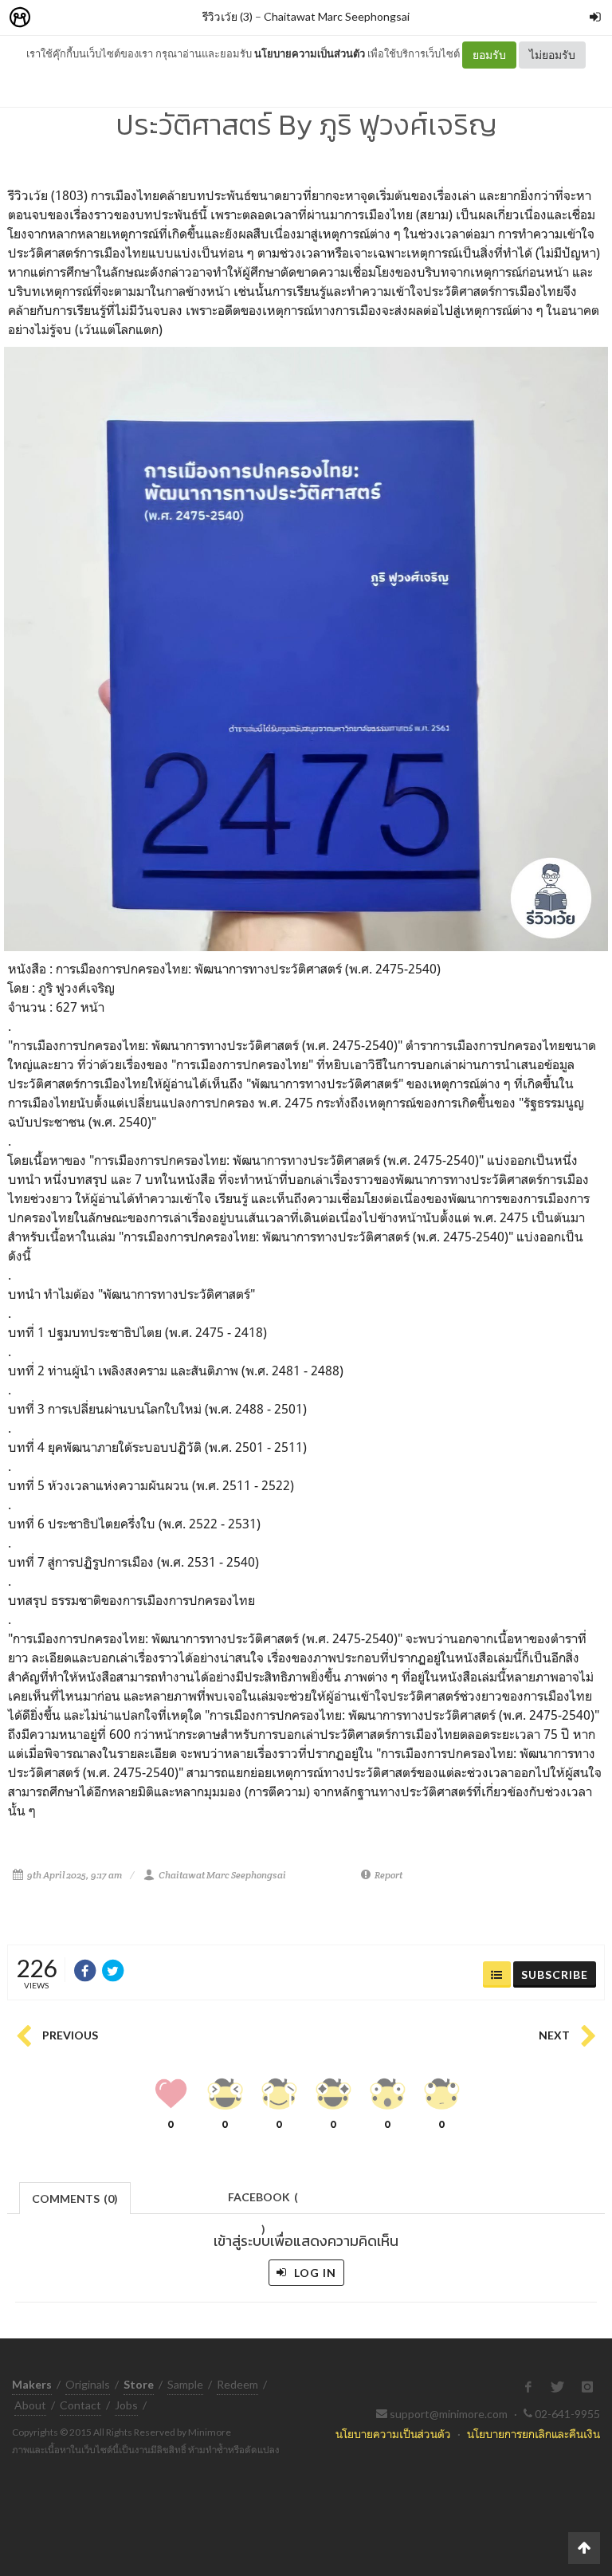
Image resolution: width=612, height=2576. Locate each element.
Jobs (126, 2405)
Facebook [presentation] (263, 2202)
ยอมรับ (489, 55)
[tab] (75, 2197)
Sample (185, 2384)
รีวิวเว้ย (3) (228, 16)
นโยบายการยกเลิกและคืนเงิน (534, 2434)
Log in (314, 2273)
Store (110, 18)
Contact (80, 2405)
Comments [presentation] (75, 2198)
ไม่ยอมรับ (552, 55)
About (30, 2405)
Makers (55, 18)
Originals (88, 2384)
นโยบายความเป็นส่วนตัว (310, 53)
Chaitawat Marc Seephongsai (337, 16)
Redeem (237, 2384)
